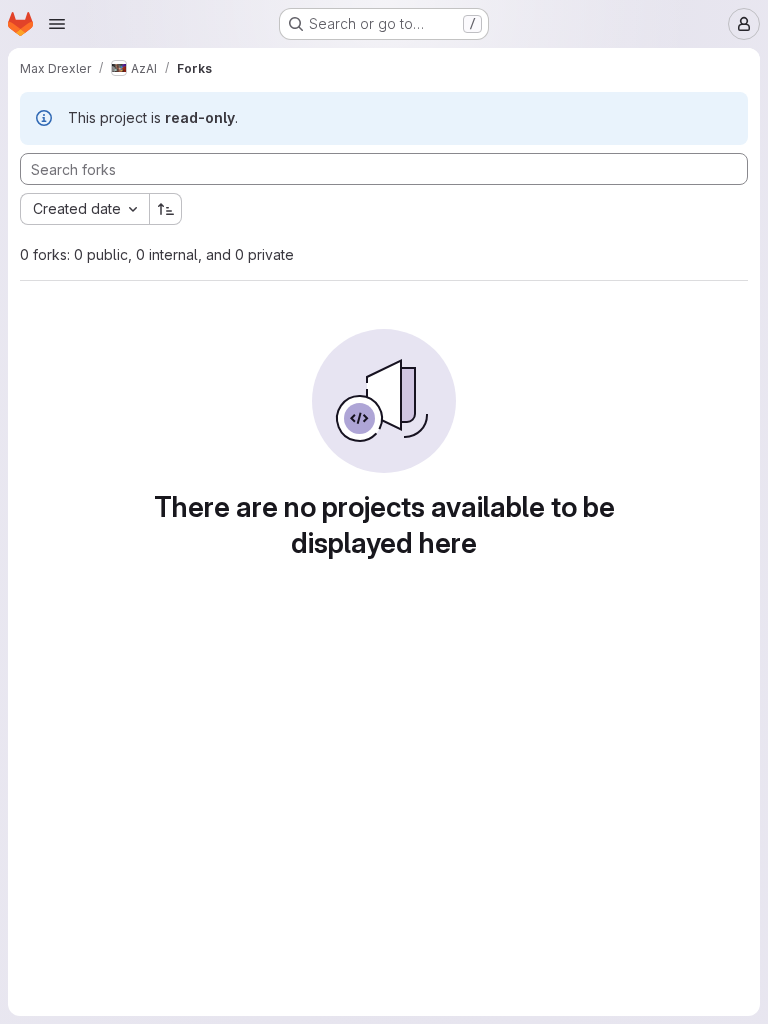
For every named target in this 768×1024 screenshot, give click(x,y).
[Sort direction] (166, 209)
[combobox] (84, 209)
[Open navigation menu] (57, 24)
